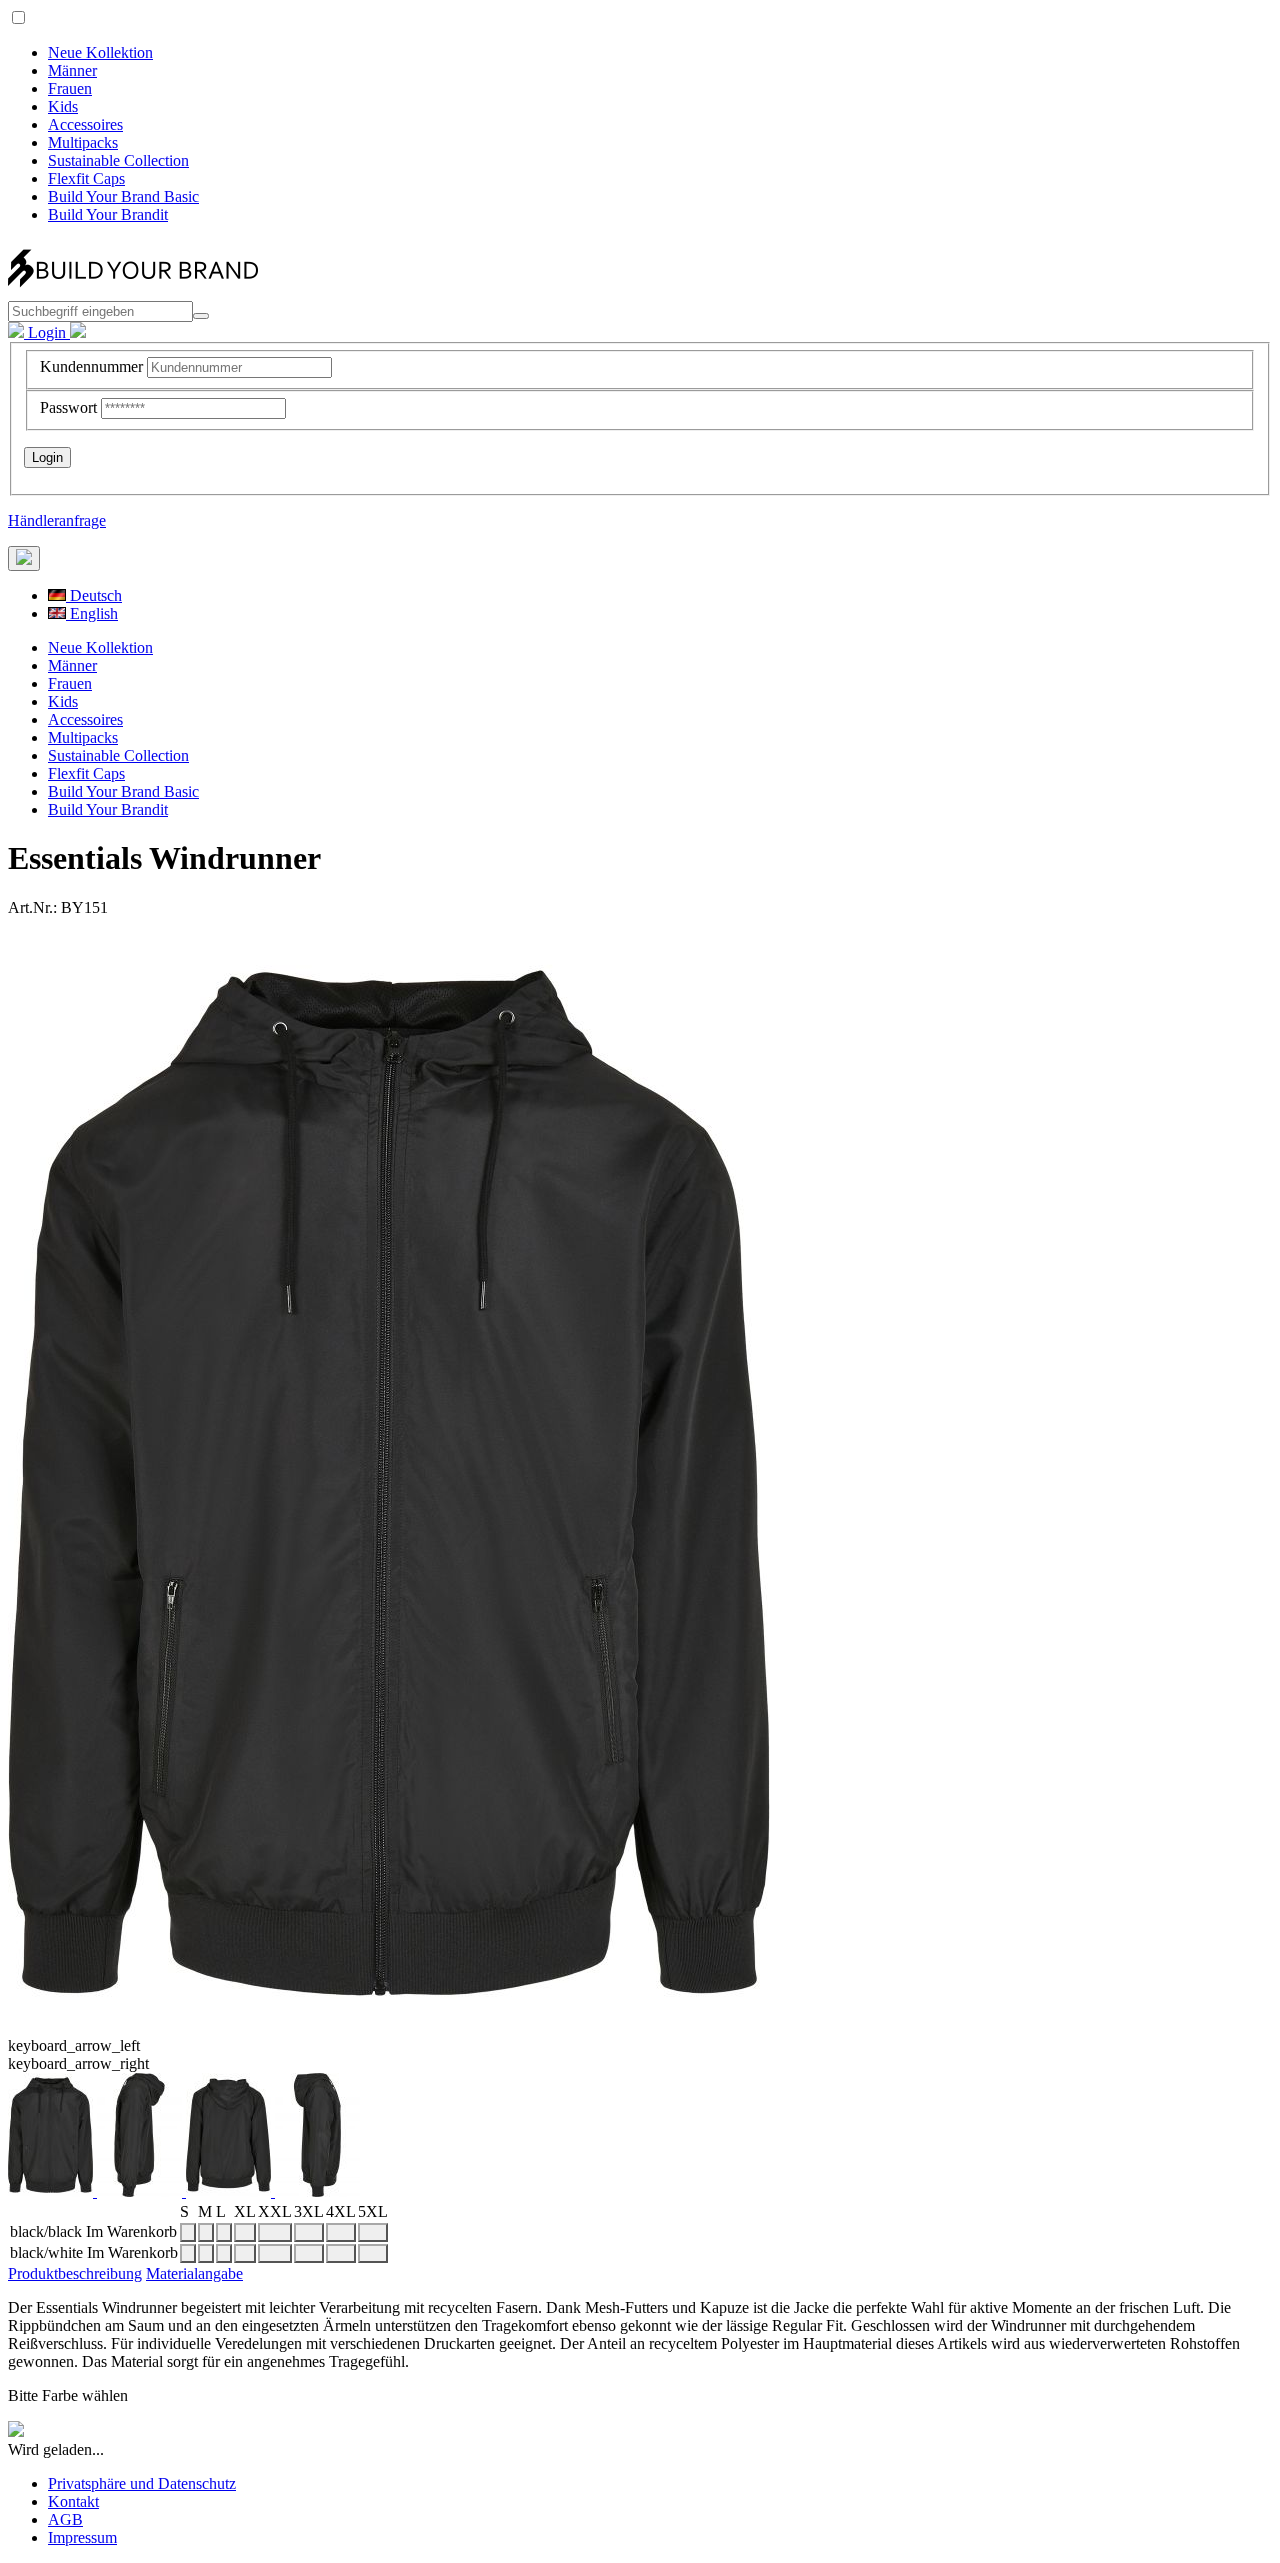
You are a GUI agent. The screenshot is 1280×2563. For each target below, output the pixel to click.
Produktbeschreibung (75, 2273)
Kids (63, 106)
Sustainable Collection (118, 160)
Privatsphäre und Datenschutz (142, 2483)
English (92, 613)
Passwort (68, 407)
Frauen (70, 88)
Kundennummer (91, 366)
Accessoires (85, 124)
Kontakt (73, 2501)
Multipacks (83, 142)
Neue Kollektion (100, 52)
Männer (72, 70)
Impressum (82, 2537)
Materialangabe (194, 2273)
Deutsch (94, 595)
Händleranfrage (57, 520)
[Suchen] (201, 316)
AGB (65, 2519)
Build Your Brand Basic (123, 196)
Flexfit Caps (86, 178)
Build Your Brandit (108, 214)
